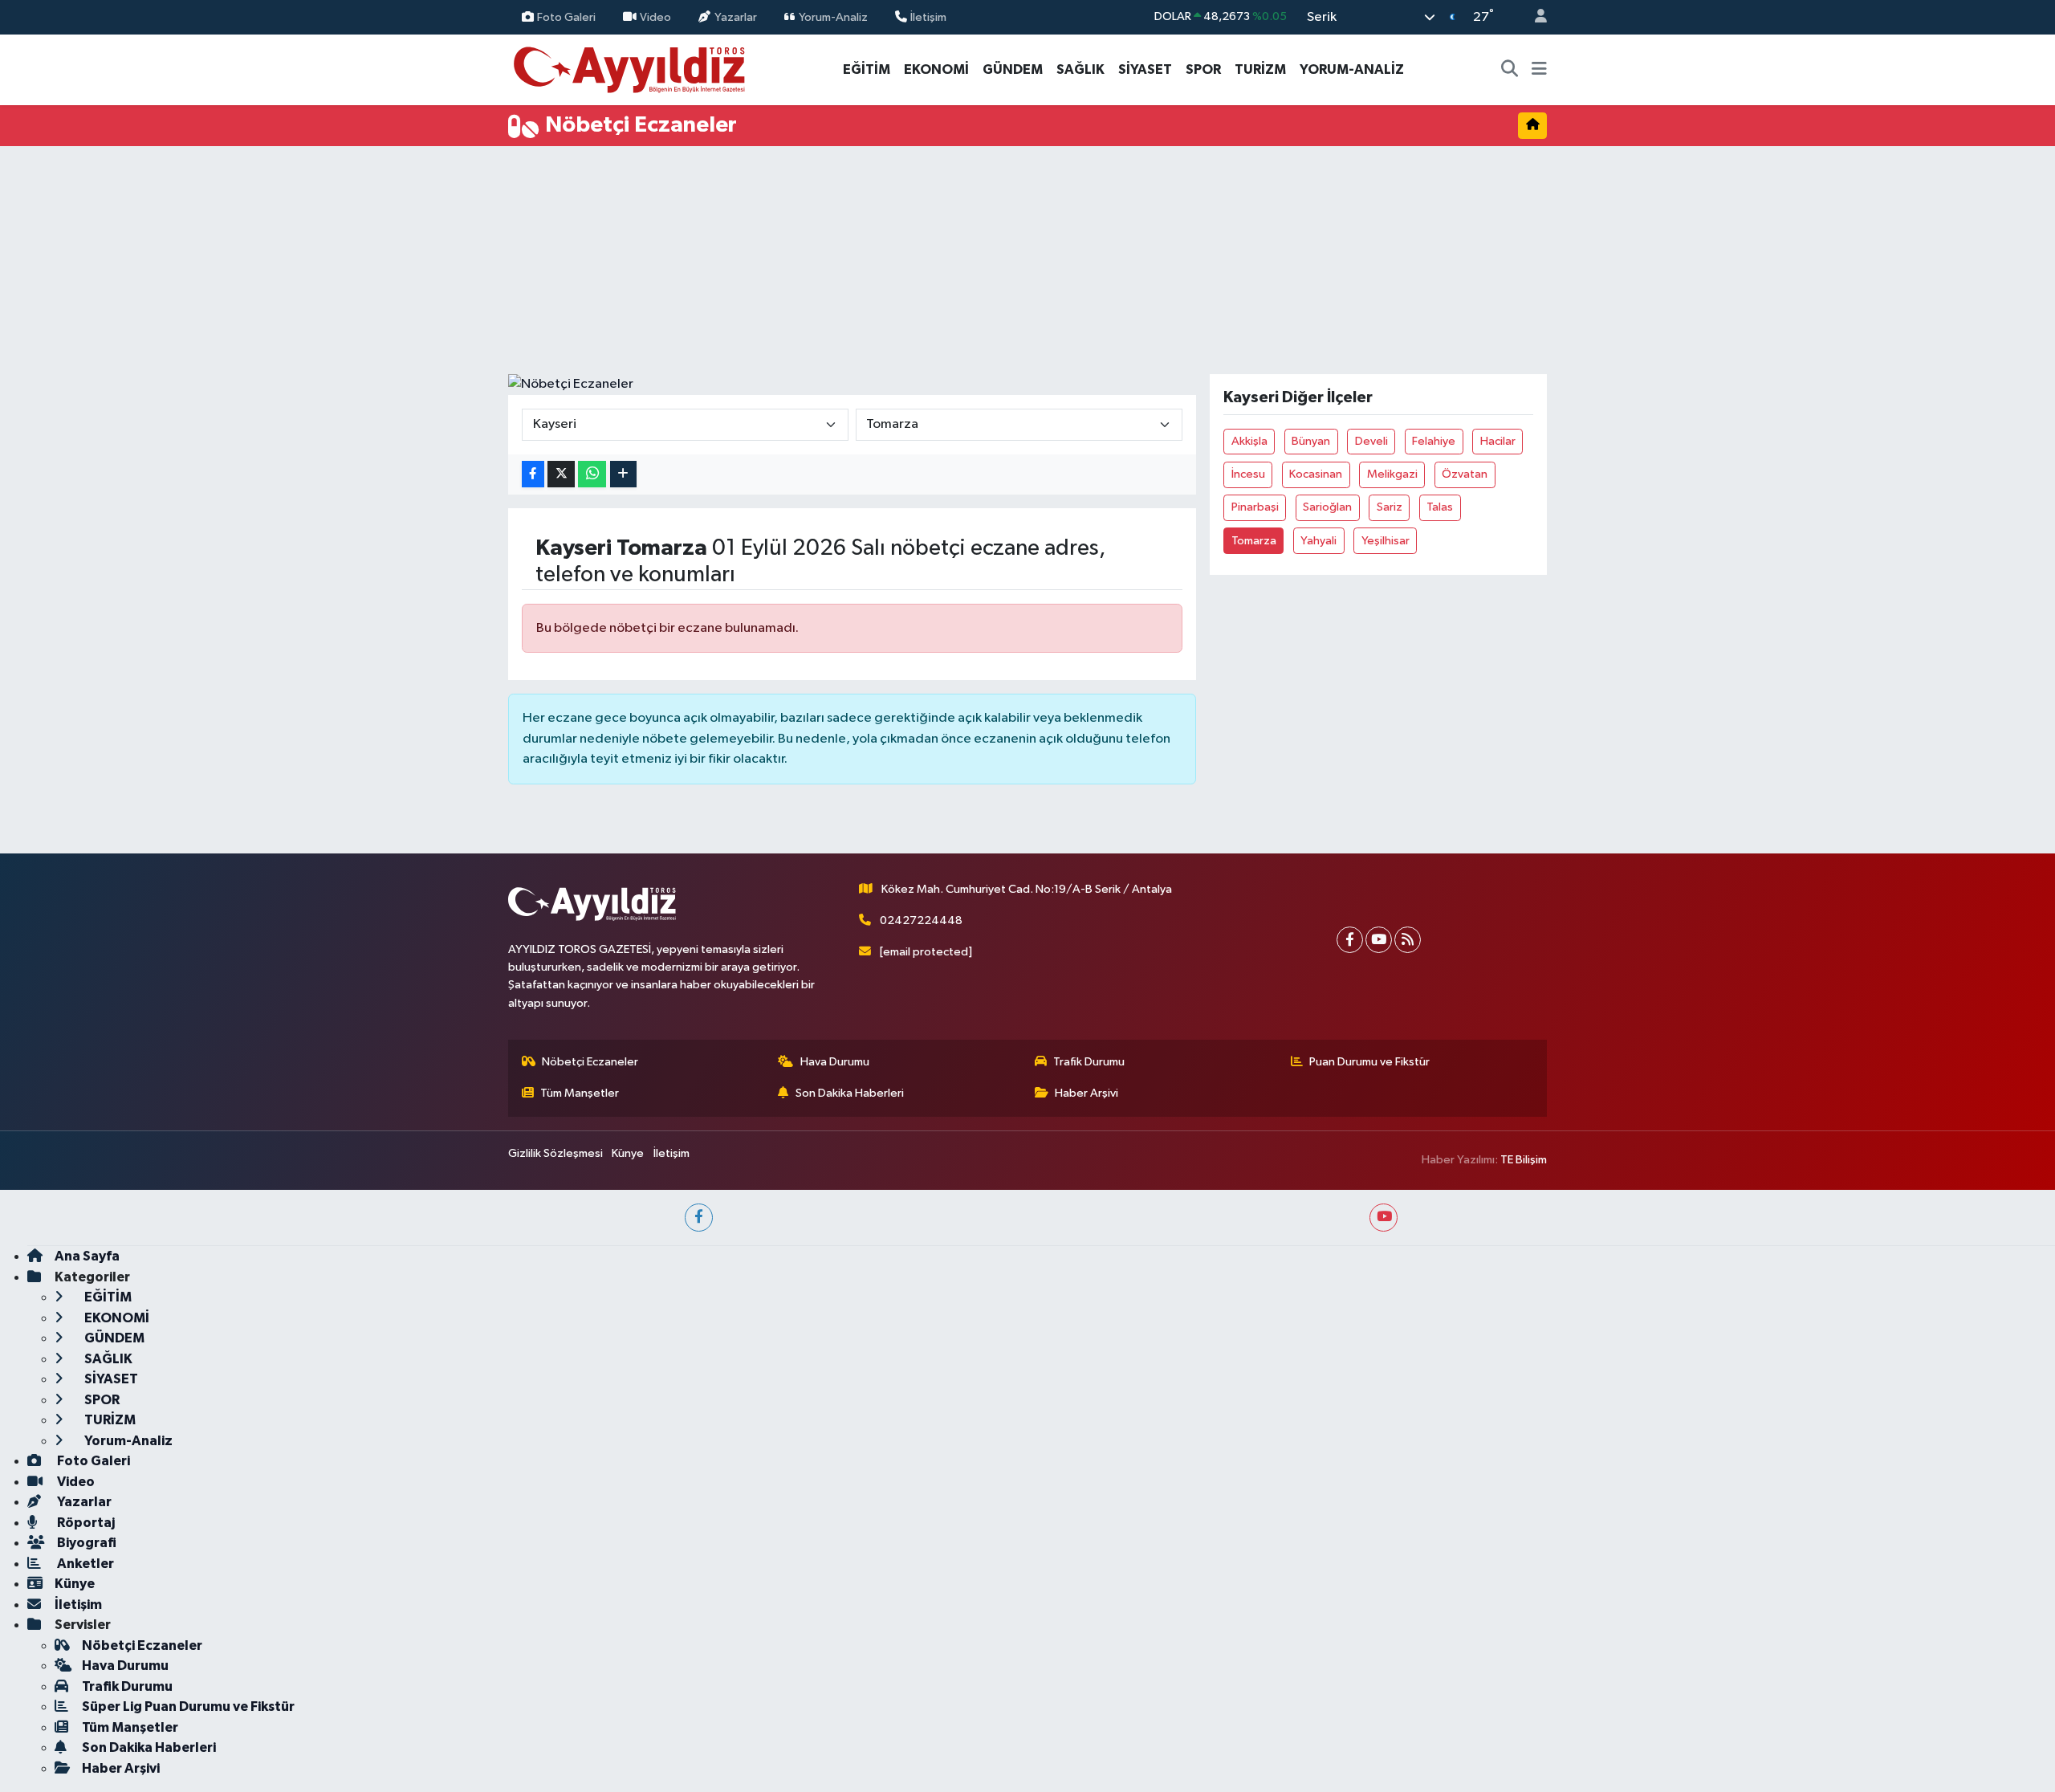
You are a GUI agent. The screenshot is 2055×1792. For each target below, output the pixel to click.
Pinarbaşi (1255, 507)
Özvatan (1465, 474)
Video (655, 16)
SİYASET (1145, 69)
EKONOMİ (936, 69)
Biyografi (85, 1543)
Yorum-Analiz (833, 16)
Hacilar (1498, 441)
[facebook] (699, 1218)
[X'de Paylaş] (561, 474)
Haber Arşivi (1087, 1093)
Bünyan (1311, 441)
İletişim (928, 16)
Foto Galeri (566, 16)
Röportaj (85, 1523)
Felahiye (1434, 441)
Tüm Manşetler (580, 1093)
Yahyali (1318, 541)
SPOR (1203, 69)
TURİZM (1260, 69)
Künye (628, 1153)
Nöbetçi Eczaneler (590, 1062)
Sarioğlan (1327, 507)
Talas (1440, 507)
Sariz (1390, 507)
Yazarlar (736, 16)
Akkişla (1249, 441)
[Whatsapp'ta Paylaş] (592, 474)
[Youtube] (1379, 940)
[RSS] (1408, 940)
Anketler (84, 1564)
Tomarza (1254, 541)
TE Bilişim (1524, 1160)
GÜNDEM (1013, 69)
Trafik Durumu (1089, 1062)
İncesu (1248, 474)
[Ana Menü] (1539, 70)
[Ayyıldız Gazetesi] (631, 69)
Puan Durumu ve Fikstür (1369, 1062)
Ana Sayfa (87, 1256)
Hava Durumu (835, 1062)
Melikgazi (1392, 474)
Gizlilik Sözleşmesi (555, 1153)
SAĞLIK (1080, 69)
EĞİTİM (867, 69)
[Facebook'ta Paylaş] (533, 474)
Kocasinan (1316, 474)
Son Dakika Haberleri (850, 1093)
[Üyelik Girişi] (1534, 17)
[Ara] (1510, 70)
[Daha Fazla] (623, 474)
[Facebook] (1350, 940)
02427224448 (921, 920)
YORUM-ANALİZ (1352, 69)
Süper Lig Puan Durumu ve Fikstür (188, 1706)
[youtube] (1384, 1218)
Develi (1371, 441)
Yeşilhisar (1386, 541)
